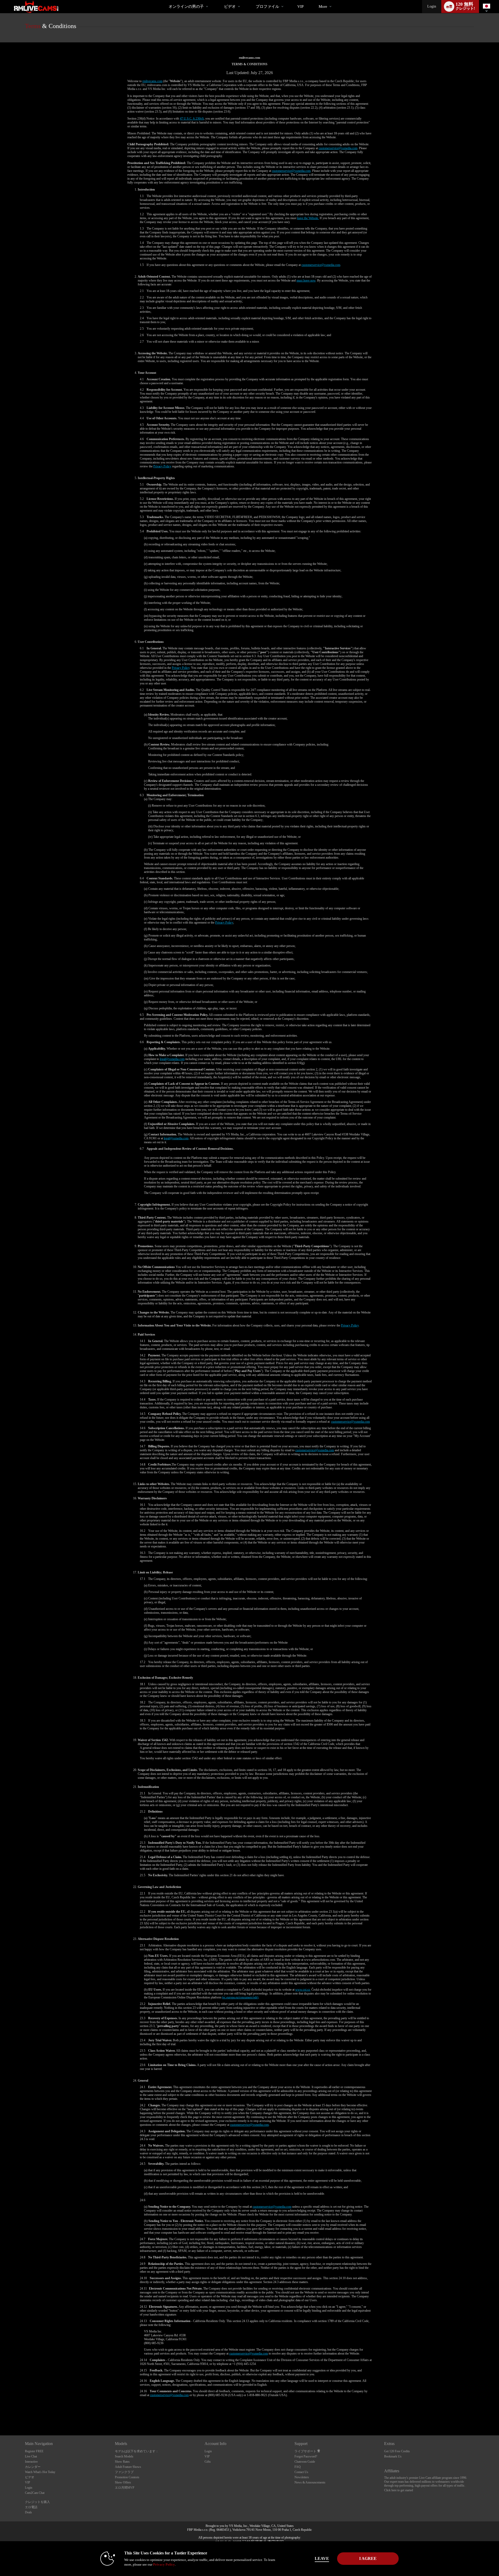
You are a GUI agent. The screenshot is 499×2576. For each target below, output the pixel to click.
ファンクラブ (124, 2472)
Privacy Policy (162, 466)
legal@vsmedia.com (172, 1059)
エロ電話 (31, 2507)
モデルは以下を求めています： (137, 2451)
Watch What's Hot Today (40, 2472)
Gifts (208, 2462)
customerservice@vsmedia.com (338, 148)
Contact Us (301, 2472)
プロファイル (267, 6)
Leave (322, 2558)
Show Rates (122, 2462)
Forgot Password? (306, 2456)
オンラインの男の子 (186, 6)
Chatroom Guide (305, 2462)
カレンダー (33, 2467)
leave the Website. (308, 218)
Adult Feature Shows (128, 2467)
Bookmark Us (393, 2456)
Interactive (31, 2462)
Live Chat (31, 2456)
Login (432, 6)
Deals (28, 2512)
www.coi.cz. (303, 1990)
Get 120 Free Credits (397, 2451)
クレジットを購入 (37, 2502)
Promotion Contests (127, 2477)
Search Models (124, 2456)
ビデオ (230, 6)
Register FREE (34, 2451)
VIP (300, 6)
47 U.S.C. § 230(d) (192, 119)
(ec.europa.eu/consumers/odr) (240, 1997)
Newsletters (302, 2477)
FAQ (298, 2467)
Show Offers (123, 2482)
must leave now (306, 280)
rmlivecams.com (152, 81)
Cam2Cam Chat (35, 2493)
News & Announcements (310, 2482)
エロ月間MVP (125, 2488)
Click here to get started (399, 2490)
